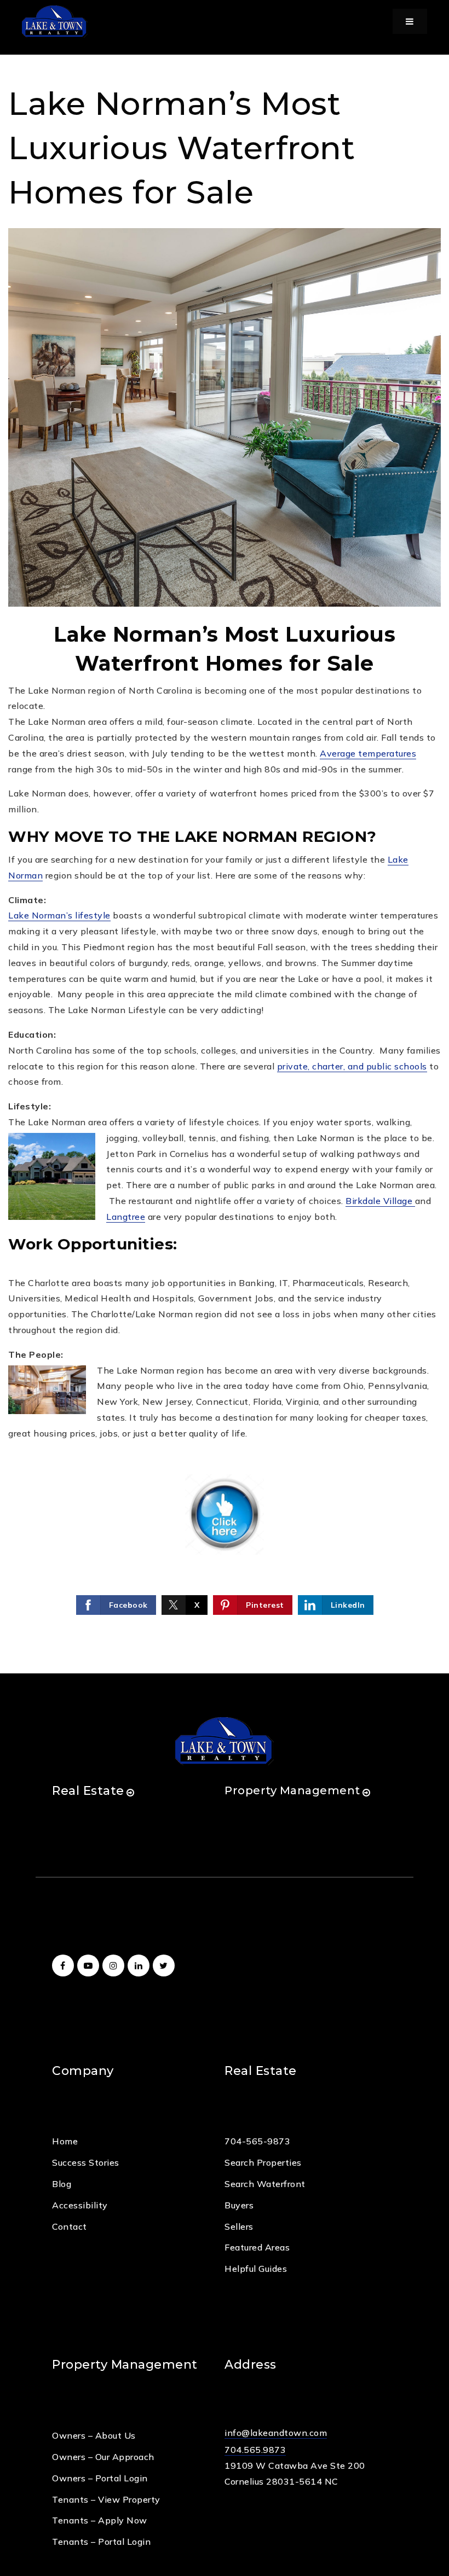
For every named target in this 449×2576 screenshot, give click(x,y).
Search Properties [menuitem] (263, 2162)
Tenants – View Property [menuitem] (106, 2499)
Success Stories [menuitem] (86, 2162)
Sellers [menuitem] (239, 2226)
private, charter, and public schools (352, 1066)
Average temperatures (368, 753)
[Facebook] (65, 1966)
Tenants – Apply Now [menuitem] (100, 2520)
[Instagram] (115, 1966)
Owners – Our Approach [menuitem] (103, 2457)
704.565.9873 (255, 2450)
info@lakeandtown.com (276, 2433)
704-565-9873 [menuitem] (257, 2141)
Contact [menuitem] (70, 2226)
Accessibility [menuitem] (80, 2205)
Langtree (126, 1217)
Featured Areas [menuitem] (257, 2247)
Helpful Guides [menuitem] (256, 2269)
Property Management (292, 1790)
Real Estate (88, 1791)
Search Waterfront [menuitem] (265, 2184)
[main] (225, 837)
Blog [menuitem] (62, 2184)
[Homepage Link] (55, 20)
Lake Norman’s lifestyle (59, 915)
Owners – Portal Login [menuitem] (100, 2478)
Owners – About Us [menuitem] (94, 2435)
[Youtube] (90, 1966)
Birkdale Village (380, 1201)
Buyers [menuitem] (239, 2205)
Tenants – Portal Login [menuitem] (101, 2542)
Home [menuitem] (65, 2141)
